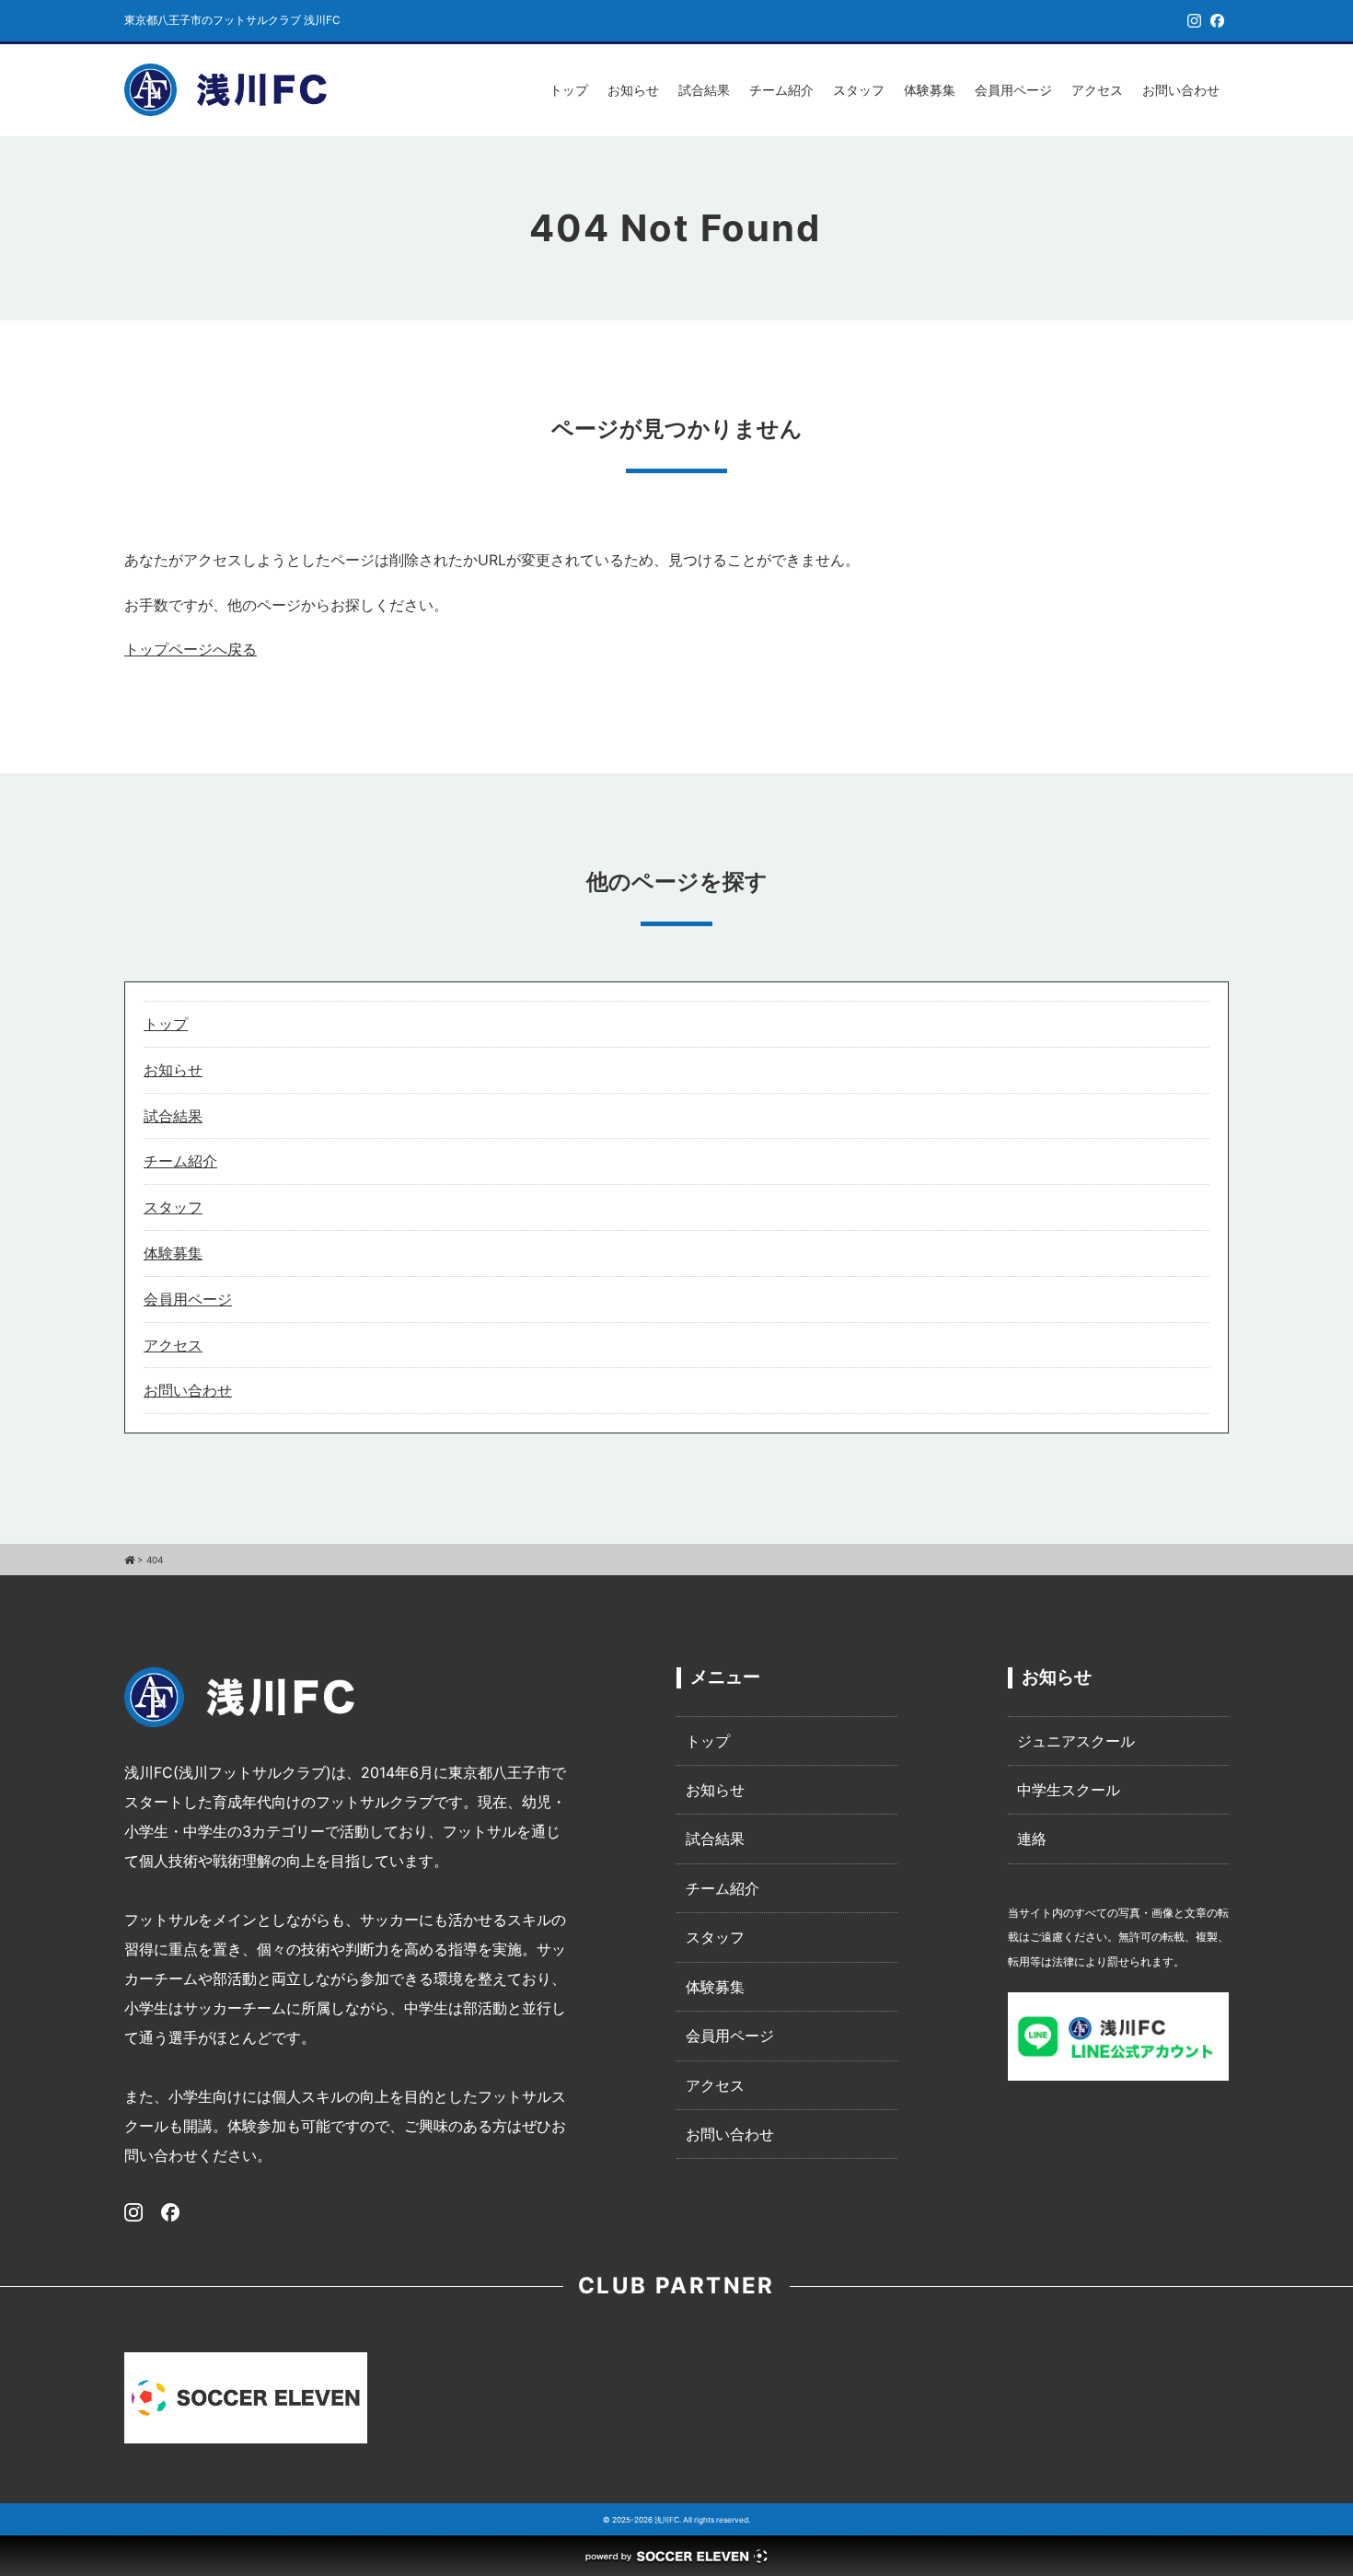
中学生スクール (1069, 1790)
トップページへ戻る (191, 649)
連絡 (1032, 1839)
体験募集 (930, 90)
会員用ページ (1013, 90)
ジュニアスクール (1076, 1741)
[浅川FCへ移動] (129, 1560)
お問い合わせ (1181, 90)
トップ (569, 90)
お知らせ (633, 90)
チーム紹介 (781, 90)
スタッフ (859, 90)
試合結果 (704, 90)
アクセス (1097, 90)
